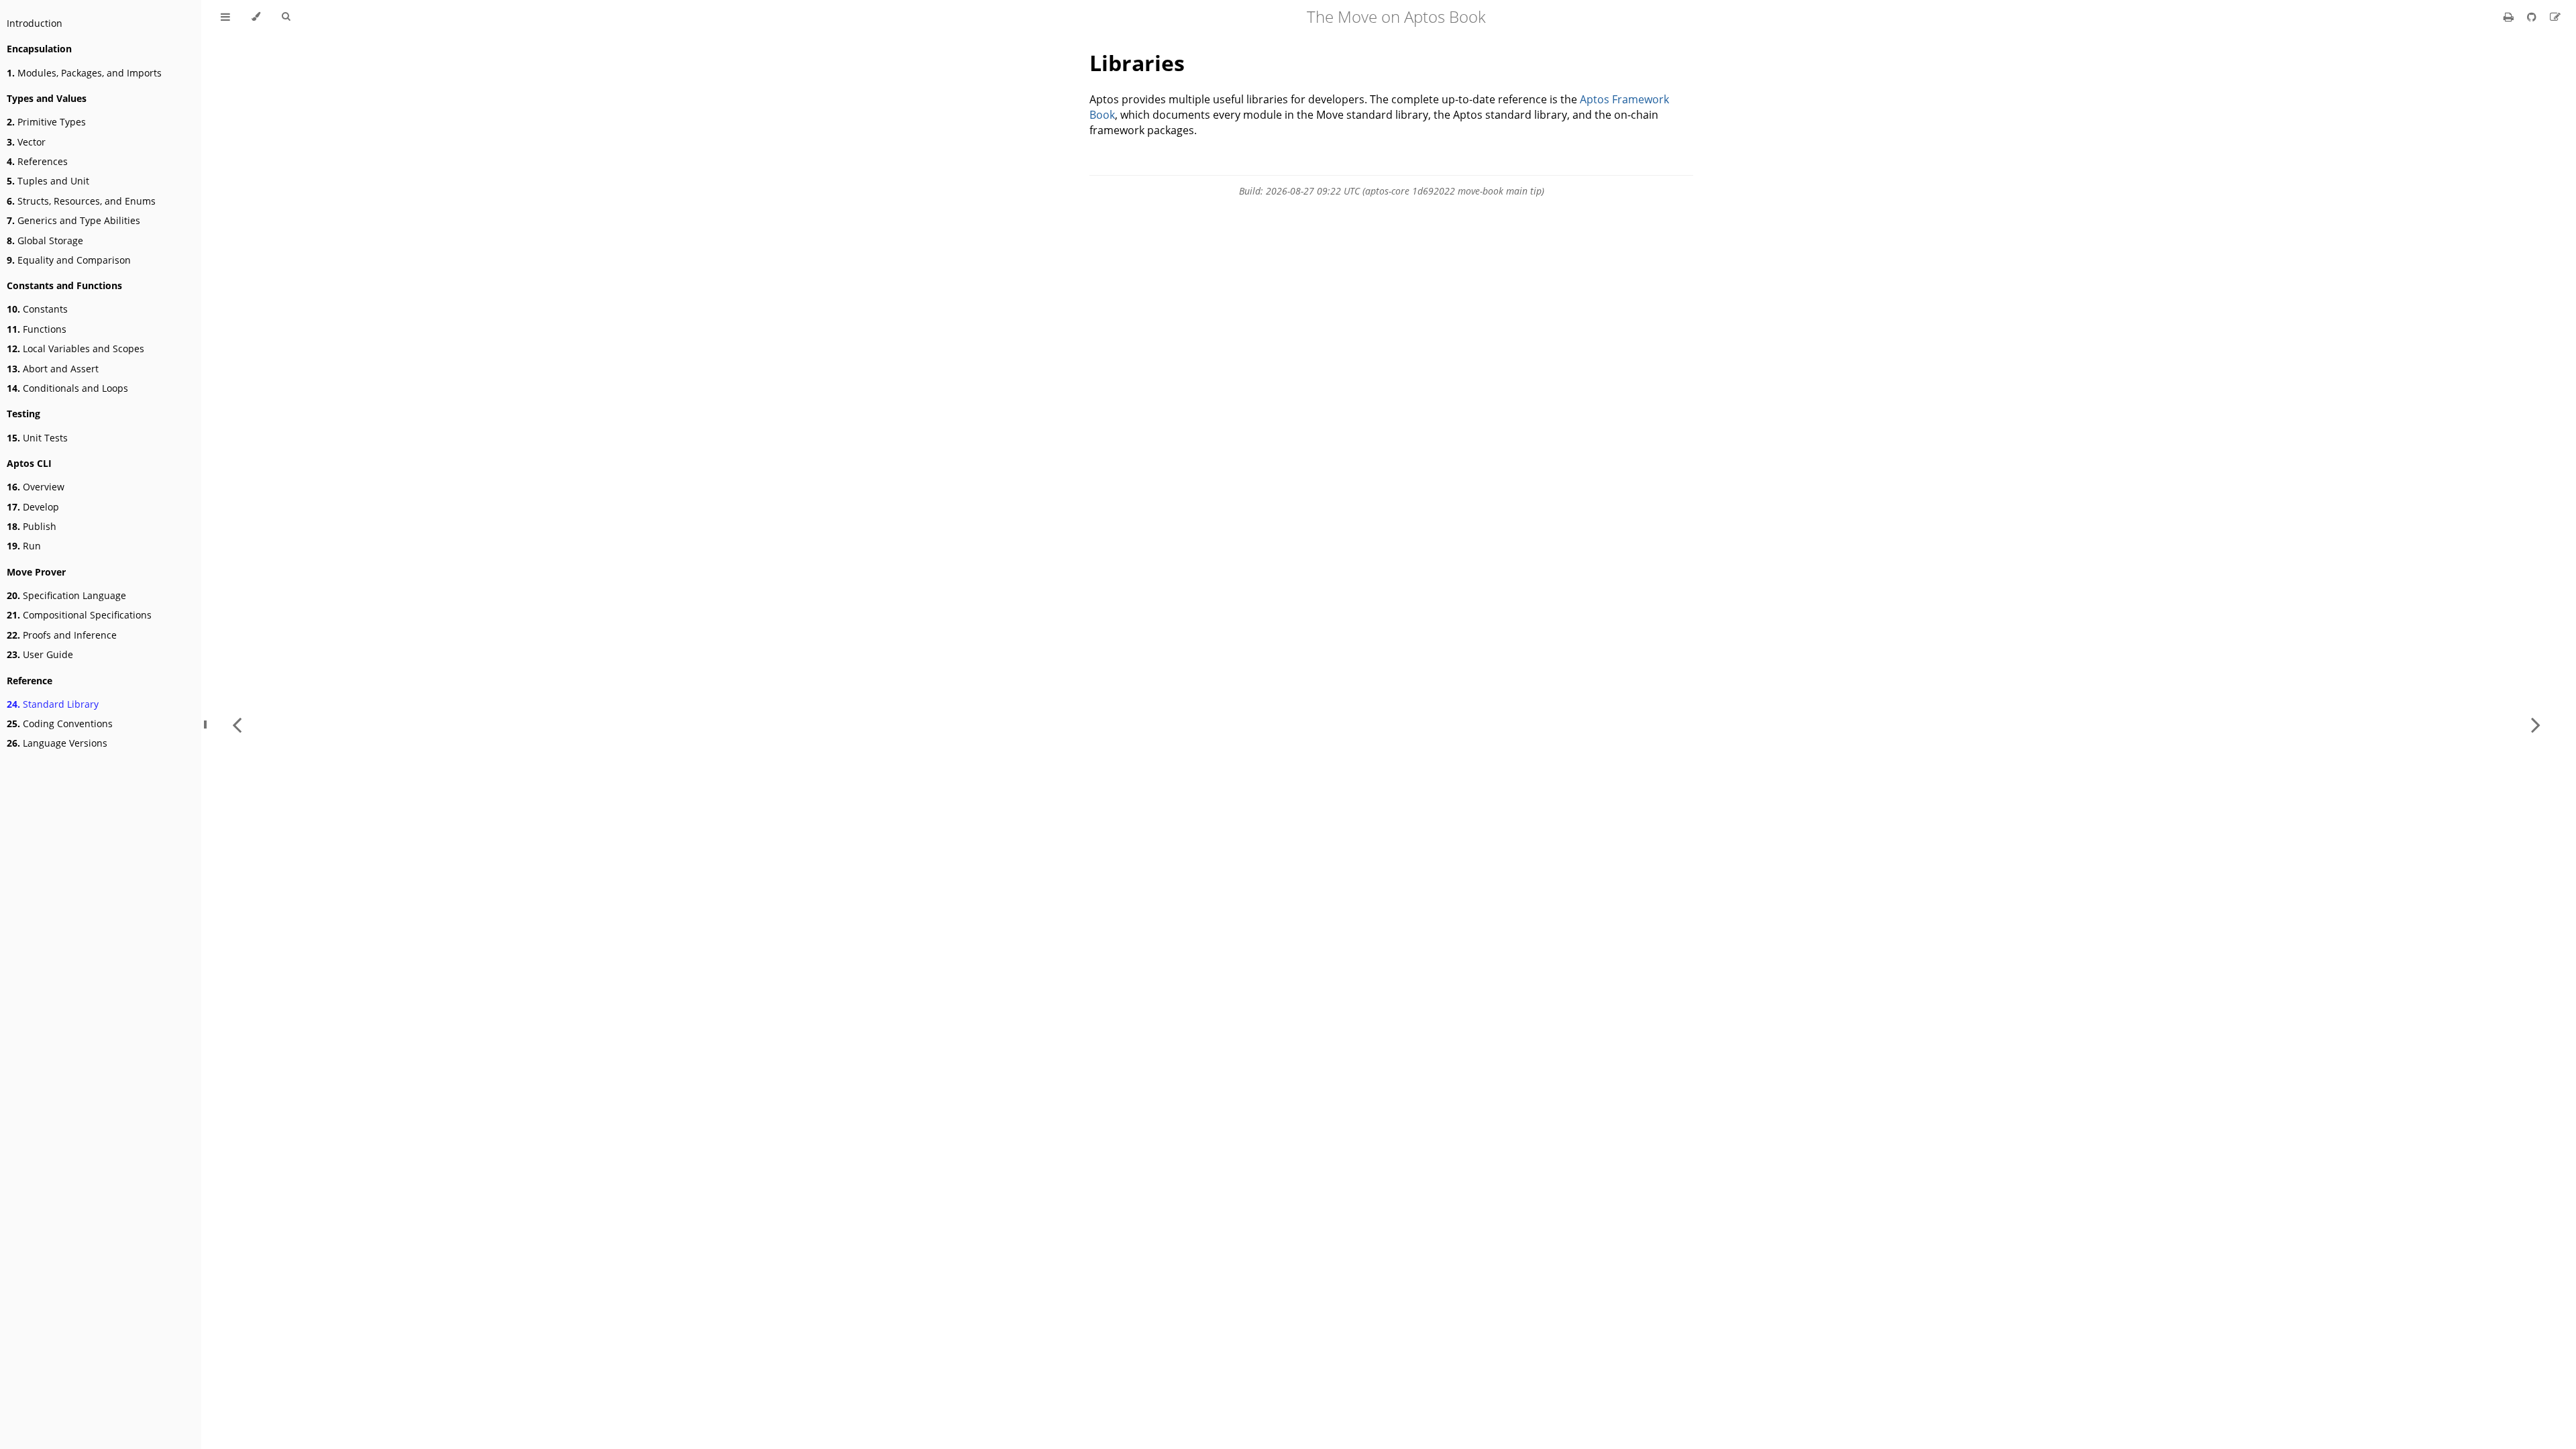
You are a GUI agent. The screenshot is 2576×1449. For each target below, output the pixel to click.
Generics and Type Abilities (73, 220)
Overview (36, 487)
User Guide (40, 654)
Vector (26, 142)
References (37, 161)
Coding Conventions (60, 723)
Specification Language (66, 595)
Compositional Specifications (79, 615)
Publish (32, 526)
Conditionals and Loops (67, 388)
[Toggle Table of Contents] (225, 17)
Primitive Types (46, 122)
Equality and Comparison (69, 260)
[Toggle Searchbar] (286, 17)
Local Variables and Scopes (75, 348)
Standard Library (53, 704)
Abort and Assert (53, 369)
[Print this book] (2510, 17)
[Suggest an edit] (2555, 17)
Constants (37, 309)
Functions (37, 329)
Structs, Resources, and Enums (81, 201)
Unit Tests (37, 438)
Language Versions (57, 743)
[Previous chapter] (237, 724)
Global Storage (45, 240)
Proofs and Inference (62, 635)
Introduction (35, 23)
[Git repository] (2533, 17)
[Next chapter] (2536, 724)
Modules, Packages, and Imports (84, 73)
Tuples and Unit (48, 181)
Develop (33, 507)
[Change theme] (256, 17)
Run (24, 546)
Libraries (1137, 63)
